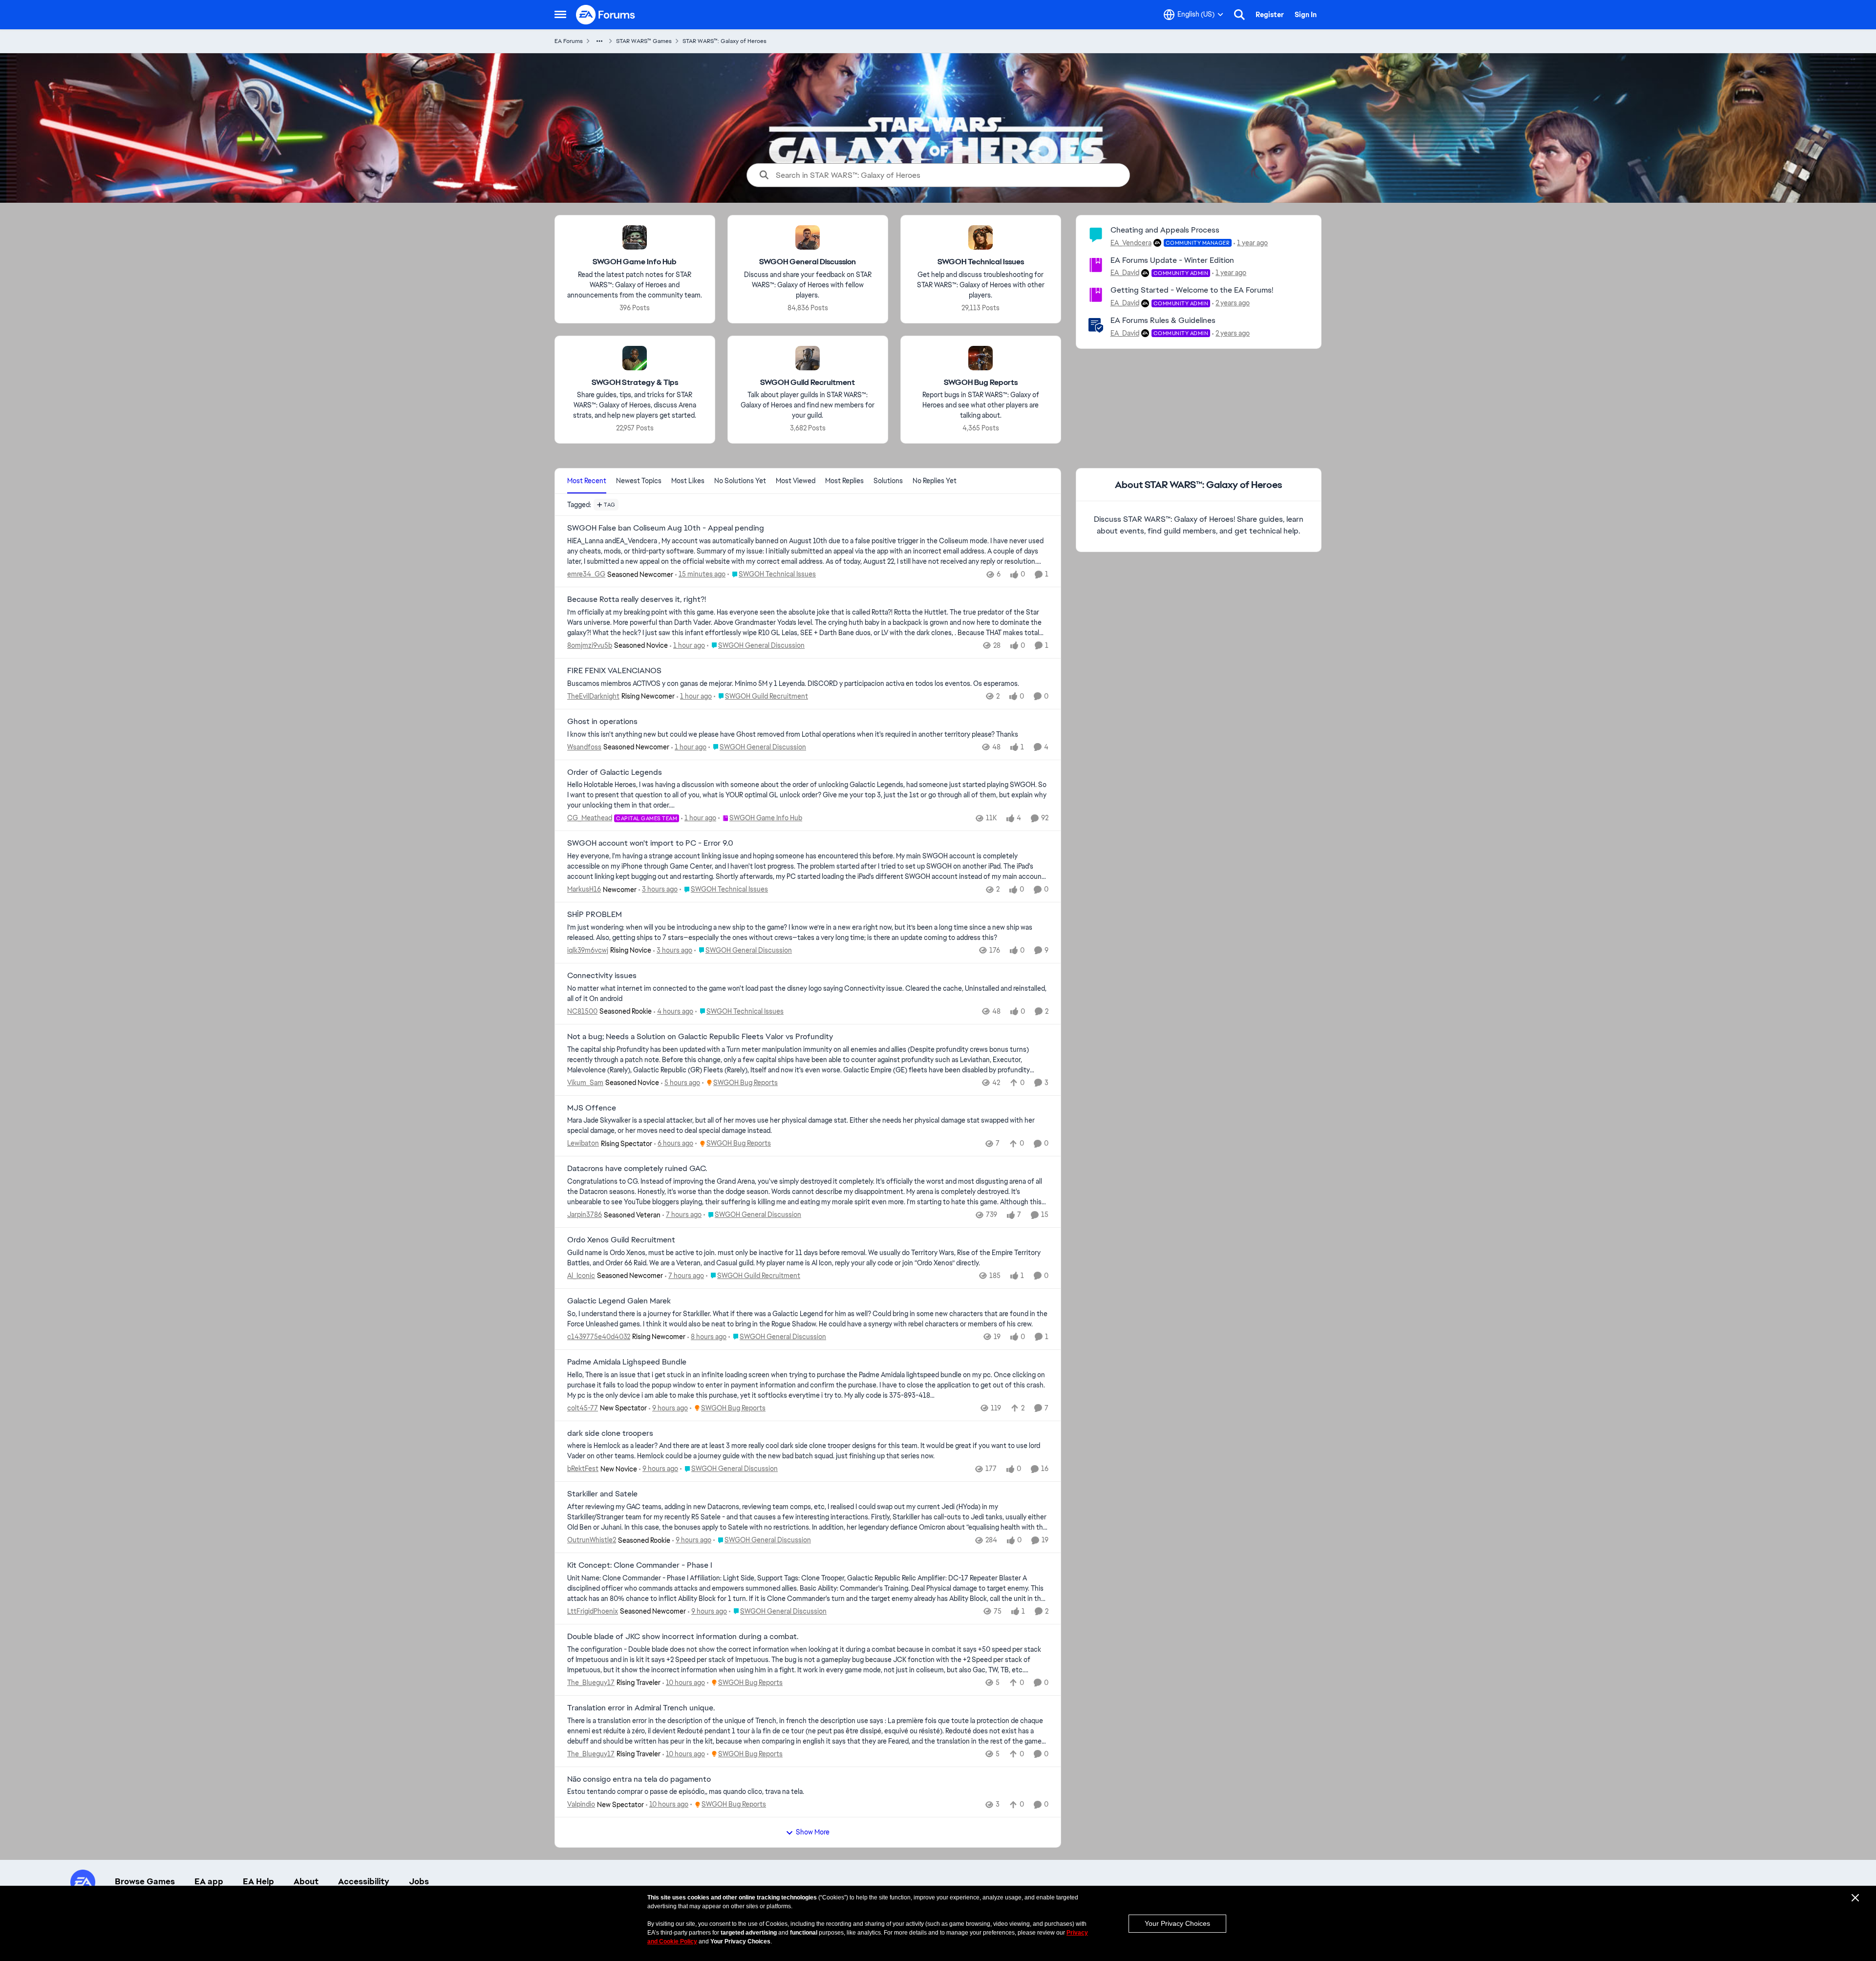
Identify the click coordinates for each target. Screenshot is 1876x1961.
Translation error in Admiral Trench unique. (641, 1708)
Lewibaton (583, 1143)
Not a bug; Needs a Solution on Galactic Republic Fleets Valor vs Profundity (700, 1037)
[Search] (1239, 15)
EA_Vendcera (1131, 243)
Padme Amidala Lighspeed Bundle (627, 1362)
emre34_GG (586, 574)
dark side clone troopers (610, 1433)
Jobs (419, 1881)
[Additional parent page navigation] (599, 41)
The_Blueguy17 (591, 1683)
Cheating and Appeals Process (1165, 230)
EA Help (258, 1881)
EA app (209, 1881)
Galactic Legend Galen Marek (619, 1301)
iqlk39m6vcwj (588, 950)
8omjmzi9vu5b (590, 645)
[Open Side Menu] (560, 15)
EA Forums (569, 41)
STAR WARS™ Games (644, 41)
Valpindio (581, 1804)
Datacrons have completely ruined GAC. (637, 1169)
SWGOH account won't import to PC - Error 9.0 (650, 843)
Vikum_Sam (585, 1083)
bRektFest (583, 1469)
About (306, 1881)
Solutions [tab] (888, 481)
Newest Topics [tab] (639, 481)
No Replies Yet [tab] (935, 481)
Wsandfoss (584, 747)
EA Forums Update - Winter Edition (1172, 260)
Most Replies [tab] (844, 481)
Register (1270, 15)
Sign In (1306, 15)
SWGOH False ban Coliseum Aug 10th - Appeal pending (666, 528)
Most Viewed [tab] (796, 481)
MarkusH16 (584, 889)
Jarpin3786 (585, 1215)
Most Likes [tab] (688, 481)
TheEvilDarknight (593, 696)
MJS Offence (592, 1108)
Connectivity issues (602, 976)
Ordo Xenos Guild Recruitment (621, 1240)
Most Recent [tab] (587, 481)
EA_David (1125, 273)
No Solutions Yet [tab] (740, 481)
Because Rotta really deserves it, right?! (637, 599)
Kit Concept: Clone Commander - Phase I (640, 1565)
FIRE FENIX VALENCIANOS (614, 671)
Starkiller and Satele (602, 1494)
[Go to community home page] (606, 15)
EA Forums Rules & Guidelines (1163, 320)
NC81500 (582, 1011)
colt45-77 (583, 1408)
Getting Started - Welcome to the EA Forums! (1192, 290)
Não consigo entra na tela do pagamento (639, 1779)
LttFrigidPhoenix (593, 1611)
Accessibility (364, 1881)
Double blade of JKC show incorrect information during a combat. (683, 1637)
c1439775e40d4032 (599, 1337)
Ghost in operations (602, 722)
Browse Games (145, 1881)
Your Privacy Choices (1177, 1923)
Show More (813, 1832)
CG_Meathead (590, 818)
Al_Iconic (581, 1276)
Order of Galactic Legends (615, 772)
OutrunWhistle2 (592, 1540)
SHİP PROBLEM (595, 915)
